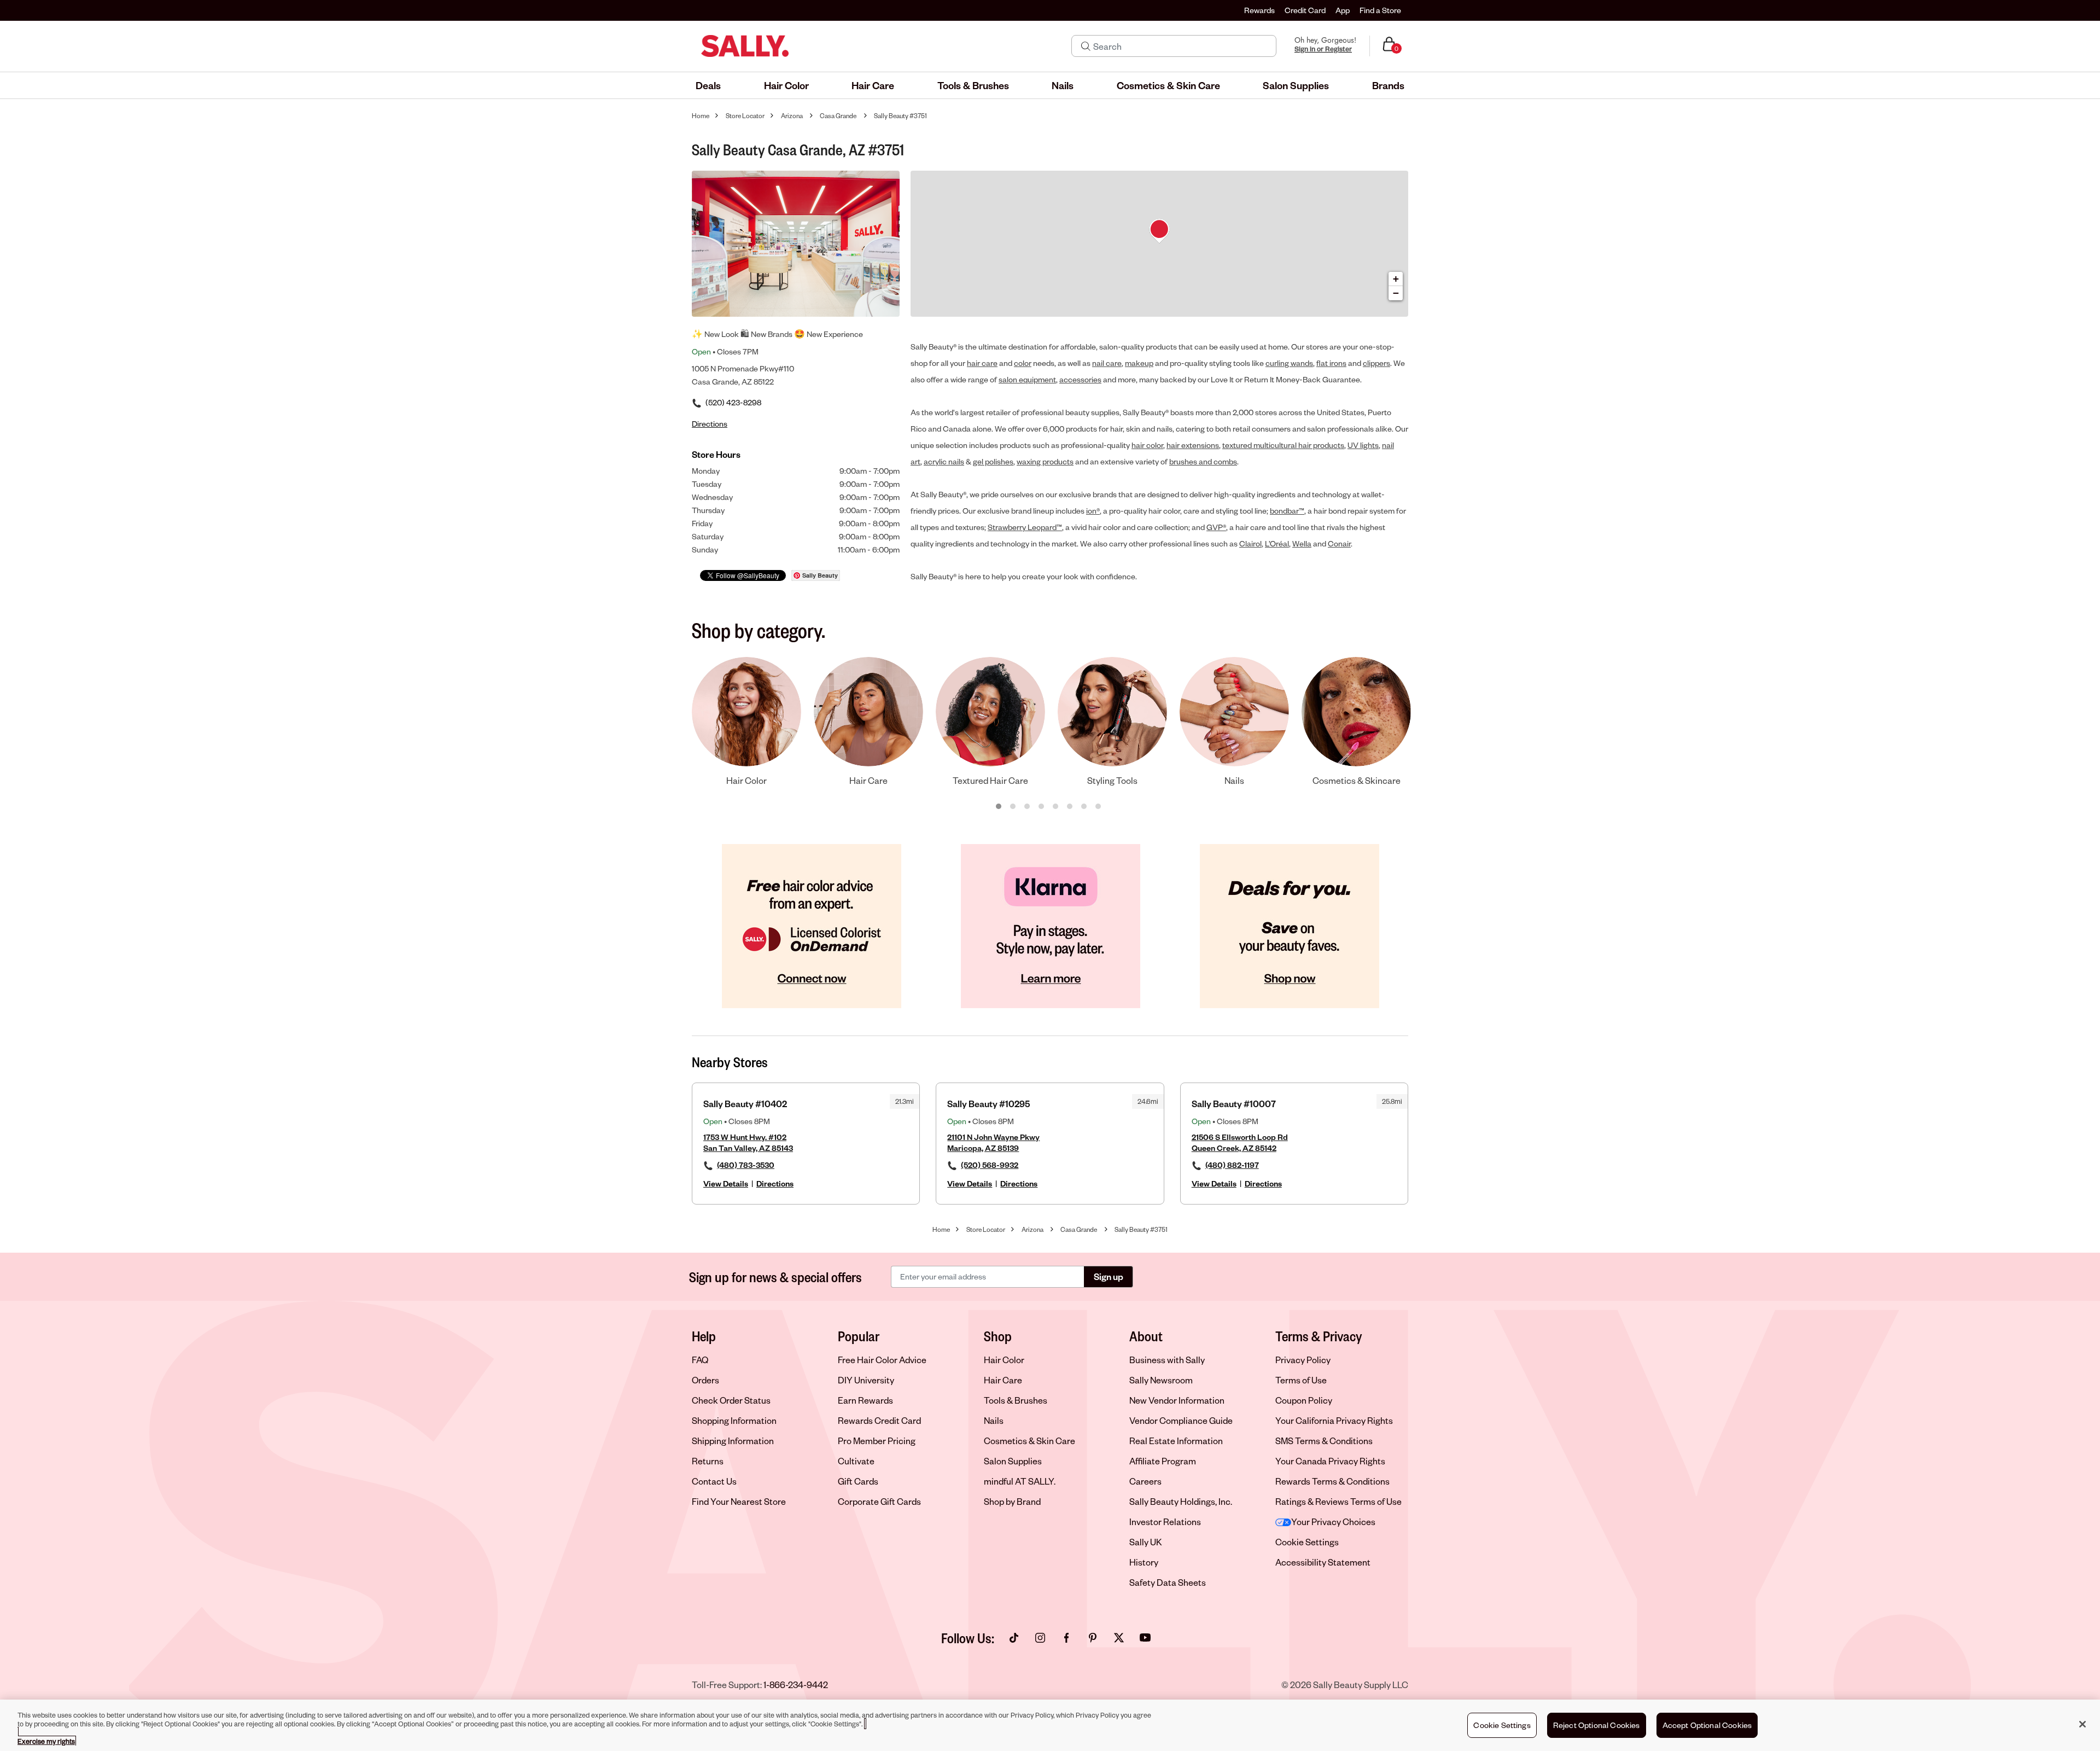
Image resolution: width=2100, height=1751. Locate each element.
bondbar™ (1287, 511)
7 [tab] (1084, 807)
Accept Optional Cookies (1707, 1725)
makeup (1139, 363)
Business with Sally (1167, 1360)
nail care (1107, 363)
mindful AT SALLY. (1020, 1481)
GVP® (1216, 527)
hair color (1147, 445)
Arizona (792, 116)
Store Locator (745, 116)
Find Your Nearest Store (739, 1501)
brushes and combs (1203, 461)
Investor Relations (1165, 1522)
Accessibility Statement (1323, 1562)
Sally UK (1146, 1542)
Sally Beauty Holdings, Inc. (1181, 1501)
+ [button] (1396, 279)
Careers (1145, 1481)
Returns (708, 1461)
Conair (1339, 543)
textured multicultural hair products (1283, 445)
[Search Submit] (1086, 46)
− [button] (1396, 293)
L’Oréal (1277, 543)
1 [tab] (999, 807)
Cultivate (856, 1461)
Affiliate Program (1163, 1461)
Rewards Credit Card (879, 1420)
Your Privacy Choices (1333, 1522)
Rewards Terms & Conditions (1332, 1481)
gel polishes (993, 461)
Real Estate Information (1176, 1441)
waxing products (1045, 461)
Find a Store (1380, 10)
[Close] (2082, 1724)
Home (701, 116)
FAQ (700, 1360)
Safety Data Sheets (1168, 1582)
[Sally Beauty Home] (745, 46)
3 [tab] (1028, 807)
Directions (775, 1183)
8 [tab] (1099, 807)
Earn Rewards (865, 1400)
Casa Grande (838, 116)
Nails (994, 1420)
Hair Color (1004, 1360)
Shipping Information (733, 1441)
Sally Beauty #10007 (1234, 1104)
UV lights (1363, 445)
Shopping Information (734, 1420)
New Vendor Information (1177, 1400)
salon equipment (1027, 379)
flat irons (1331, 363)
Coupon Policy (1304, 1400)
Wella (1302, 543)
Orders (705, 1380)
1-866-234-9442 (796, 1685)
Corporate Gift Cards (879, 1501)
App (1343, 10)
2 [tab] (1013, 807)
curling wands (1289, 363)
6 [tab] (1070, 807)
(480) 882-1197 (1232, 1165)
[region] (1050, 1725)
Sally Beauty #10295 (988, 1104)
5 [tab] (1056, 807)
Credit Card (1305, 10)
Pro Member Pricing (877, 1441)
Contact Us (714, 1481)
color (1023, 363)
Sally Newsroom (1161, 1380)
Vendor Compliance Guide (1181, 1420)
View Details (726, 1183)
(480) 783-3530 (746, 1165)
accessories (1080, 379)
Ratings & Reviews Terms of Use (1338, 1501)
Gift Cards (858, 1481)
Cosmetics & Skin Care (1029, 1441)
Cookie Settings (1307, 1542)
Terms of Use (1301, 1380)
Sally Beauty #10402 (745, 1104)
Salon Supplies (1013, 1461)
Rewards (1259, 10)
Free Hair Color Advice (882, 1360)
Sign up (1109, 1276)
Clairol (1250, 543)
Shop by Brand (1012, 1501)
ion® (1093, 511)
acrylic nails (944, 461)
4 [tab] (1042, 807)
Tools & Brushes (1016, 1400)
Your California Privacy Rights (1334, 1420)
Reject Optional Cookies (1597, 1725)
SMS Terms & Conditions (1324, 1441)
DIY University (866, 1380)
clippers (1376, 363)
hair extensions (1193, 445)
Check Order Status (731, 1400)
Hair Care (1003, 1380)
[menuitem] (708, 85)
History (1144, 1562)
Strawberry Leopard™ (1025, 527)
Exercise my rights (46, 1741)
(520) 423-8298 (733, 402)
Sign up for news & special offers (775, 1277)
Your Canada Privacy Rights (1330, 1461)
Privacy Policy (1303, 1360)
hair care (982, 363)
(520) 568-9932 (990, 1165)
